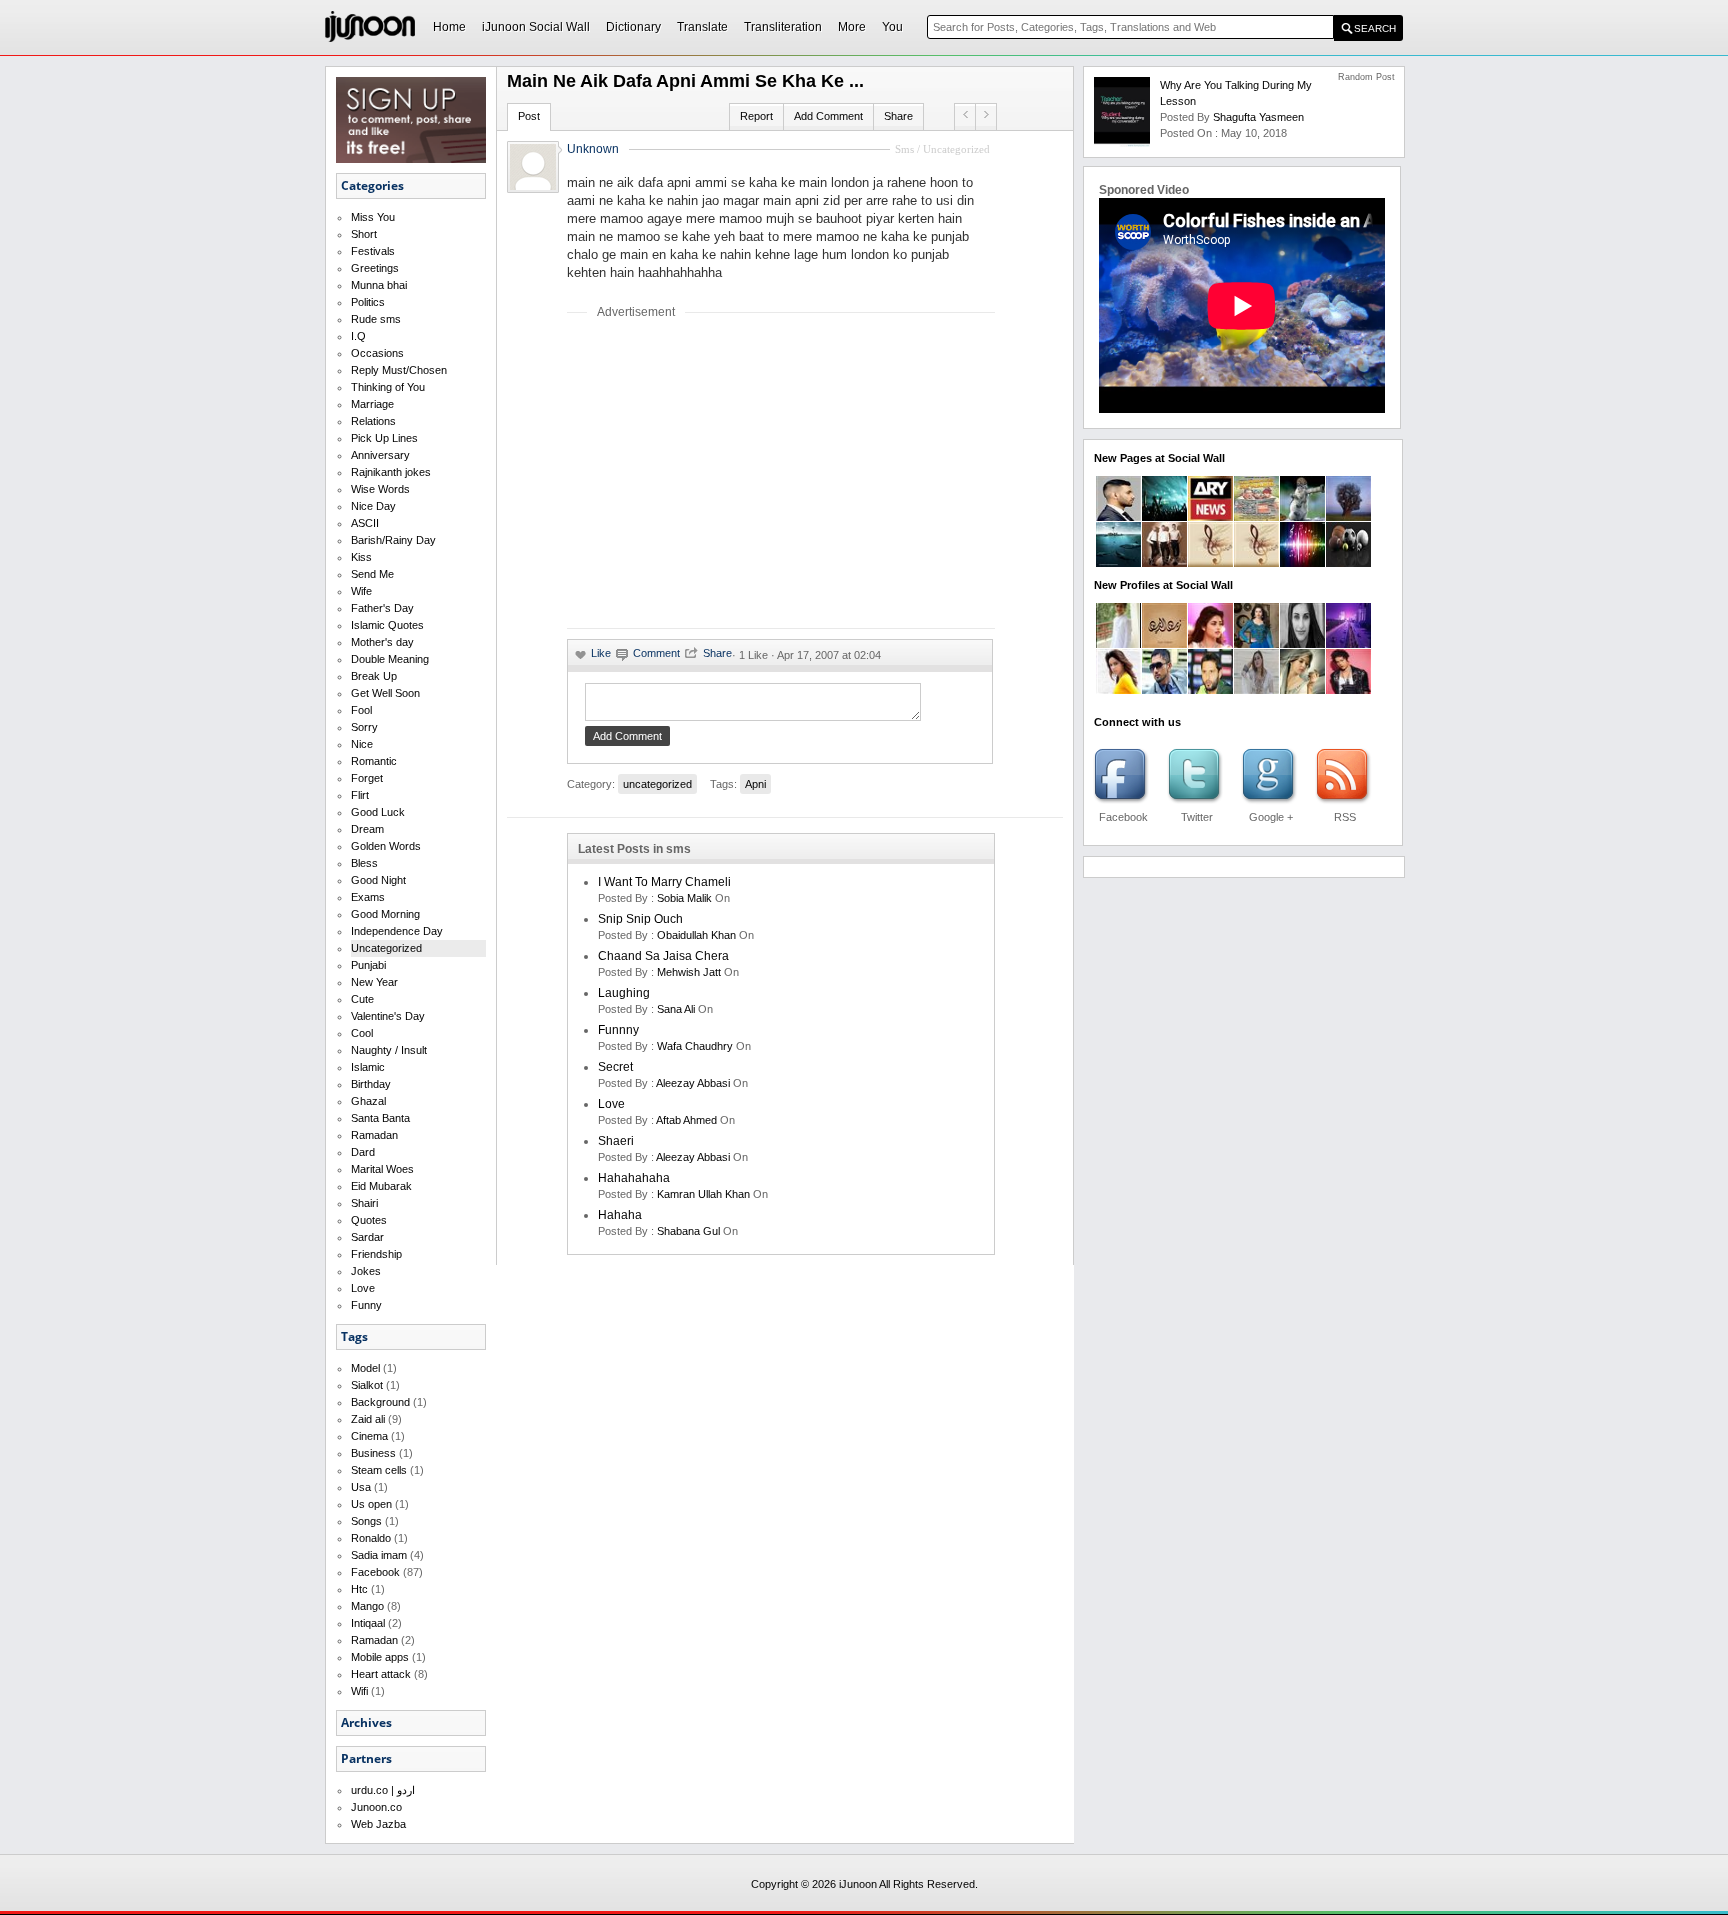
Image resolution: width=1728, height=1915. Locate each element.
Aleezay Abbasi (693, 1083)
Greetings (375, 268)
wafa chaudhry (695, 1046)
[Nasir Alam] (1210, 690)
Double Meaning (390, 659)
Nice (362, 744)
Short (364, 234)
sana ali (676, 1009)
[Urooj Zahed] (1256, 690)
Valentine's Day (388, 1016)
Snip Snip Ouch (640, 919)
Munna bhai (379, 285)
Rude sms (376, 319)
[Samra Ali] (1210, 644)
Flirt (360, 795)
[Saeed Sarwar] (1348, 644)
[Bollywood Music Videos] (1302, 563)
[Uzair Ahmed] (1118, 644)
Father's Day (382, 608)
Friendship (376, 1254)
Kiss (361, 557)
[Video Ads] (1118, 563)
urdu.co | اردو (383, 1790)
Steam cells (379, 1470)
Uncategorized (386, 948)
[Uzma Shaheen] (1302, 644)
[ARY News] (1210, 517)
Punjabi (368, 965)
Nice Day (373, 506)
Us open (371, 1504)
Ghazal (368, 1101)
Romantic (374, 761)
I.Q (358, 336)
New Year (374, 982)
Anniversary (380, 455)
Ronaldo (371, 1538)
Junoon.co (376, 1807)
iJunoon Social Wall (536, 27)
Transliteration (783, 27)
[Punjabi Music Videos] (1210, 563)
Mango (367, 1606)
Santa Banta (380, 1118)
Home (449, 27)
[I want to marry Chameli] (986, 114)
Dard (363, 1152)
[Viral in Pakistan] (1164, 517)
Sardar (367, 1237)
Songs (366, 1521)
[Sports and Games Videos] (1348, 563)
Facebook (375, 1572)
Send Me (372, 574)
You (892, 27)
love (611, 1104)
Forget (367, 778)
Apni (755, 784)
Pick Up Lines (384, 438)
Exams (368, 897)
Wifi (359, 1691)
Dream (367, 829)
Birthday (371, 1084)
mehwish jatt (689, 972)
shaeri (616, 1141)
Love (363, 1288)
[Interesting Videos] (1348, 517)
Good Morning (385, 914)
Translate (702, 27)
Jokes (366, 1271)
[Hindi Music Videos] (1256, 563)
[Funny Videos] (1302, 517)
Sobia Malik (684, 898)
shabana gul (688, 1231)
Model (365, 1368)
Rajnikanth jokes (391, 472)
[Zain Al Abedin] (1164, 644)
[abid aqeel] (1348, 690)
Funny (366, 1305)
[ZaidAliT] (1118, 517)
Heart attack (381, 1674)
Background (380, 1402)
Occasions (377, 353)
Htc (359, 1589)
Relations (373, 421)
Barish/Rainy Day (393, 540)
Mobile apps (380, 1657)
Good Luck (378, 812)
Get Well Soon (385, 693)
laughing (624, 993)
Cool (362, 1033)
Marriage (372, 404)
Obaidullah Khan (696, 935)
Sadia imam (379, 1555)
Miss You (373, 217)
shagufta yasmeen (1258, 117)
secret (615, 1067)
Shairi (364, 1203)
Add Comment (828, 116)
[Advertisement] (735, 473)
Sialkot (367, 1385)
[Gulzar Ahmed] (1164, 690)
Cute (362, 999)
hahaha (620, 1215)
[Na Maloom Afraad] (1256, 517)
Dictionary (633, 27)
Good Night (378, 880)
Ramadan (374, 1135)
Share (898, 116)
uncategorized (657, 784)
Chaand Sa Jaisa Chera (663, 956)
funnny (618, 1030)
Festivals (373, 251)
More (852, 27)
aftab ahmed (686, 1120)
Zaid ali (368, 1419)
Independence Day (397, 931)
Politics (368, 302)
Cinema (369, 1436)
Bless (364, 863)
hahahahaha (634, 1178)
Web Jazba (378, 1824)
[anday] (965, 114)
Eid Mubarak (381, 1186)
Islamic (368, 1067)
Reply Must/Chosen (399, 370)
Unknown (593, 149)
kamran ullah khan (703, 1194)
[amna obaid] (1256, 644)
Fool (361, 710)
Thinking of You (388, 387)
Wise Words (380, 489)
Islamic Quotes (387, 625)
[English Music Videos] (1164, 563)
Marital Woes (382, 1169)
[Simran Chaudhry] (1118, 690)
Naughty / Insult (389, 1050)
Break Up (374, 676)
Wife (361, 591)
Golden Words (386, 846)
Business (373, 1453)
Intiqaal (368, 1623)
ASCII (365, 523)
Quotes (369, 1220)
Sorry (364, 727)
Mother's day (382, 642)
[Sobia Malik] (1302, 690)
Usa (361, 1487)
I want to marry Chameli (664, 882)
